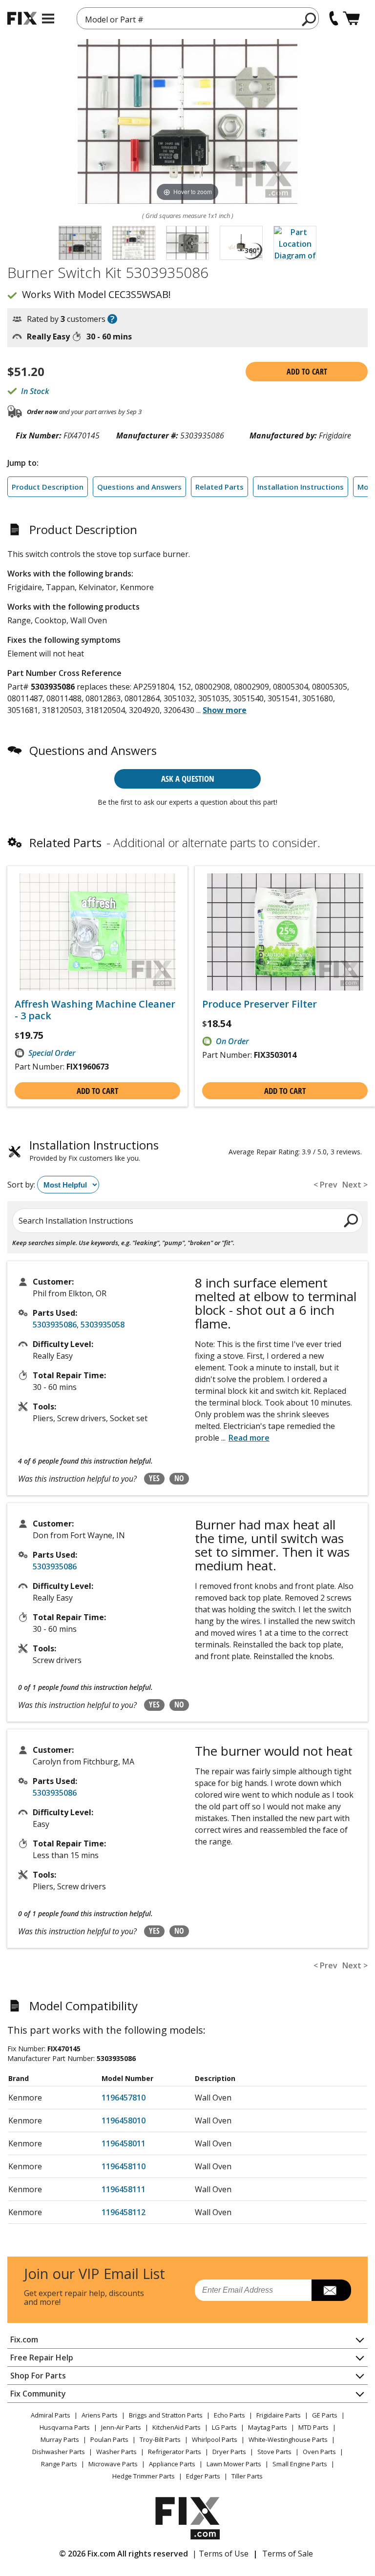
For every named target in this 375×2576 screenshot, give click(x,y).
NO (179, 1478)
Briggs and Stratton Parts (166, 2415)
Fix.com (24, 2339)
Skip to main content (188, 20)
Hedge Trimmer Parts (144, 2476)
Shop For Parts (38, 2376)
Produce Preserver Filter (260, 1004)
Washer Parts (116, 2452)
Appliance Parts (172, 2464)
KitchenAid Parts (177, 2427)
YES (154, 1478)
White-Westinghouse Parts (288, 2439)
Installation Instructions (301, 487)
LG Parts (224, 2427)
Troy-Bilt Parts (160, 2439)
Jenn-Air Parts (121, 2427)
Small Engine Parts (300, 2464)
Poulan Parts (109, 2439)
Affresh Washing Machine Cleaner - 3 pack (95, 1010)
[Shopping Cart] (351, 18)
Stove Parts (274, 2452)
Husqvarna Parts (65, 2427)
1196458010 (124, 2120)
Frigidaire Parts (279, 2415)
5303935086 (55, 1325)
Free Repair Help (42, 2358)
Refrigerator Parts (175, 2452)
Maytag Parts (268, 2427)
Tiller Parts (247, 2476)
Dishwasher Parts (59, 2452)
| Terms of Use (220, 2554)
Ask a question (188, 779)
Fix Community (38, 2394)
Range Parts (59, 2464)
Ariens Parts (100, 2415)
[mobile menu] (48, 19)
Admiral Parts (51, 2415)
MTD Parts (313, 2427)
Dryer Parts (229, 2452)
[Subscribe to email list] (331, 2290)
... (221, 710)
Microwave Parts (113, 2464)
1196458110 (124, 2166)
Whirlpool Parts (215, 2439)
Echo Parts (229, 2415)
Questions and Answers (139, 487)
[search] (309, 19)
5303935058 (103, 1325)
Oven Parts (319, 2452)
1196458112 (124, 2212)
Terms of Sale (288, 2554)
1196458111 (124, 2189)
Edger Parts (203, 2476)
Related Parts (219, 487)
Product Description (48, 487)
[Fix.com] (22, 18)
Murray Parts (60, 2439)
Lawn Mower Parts (234, 2464)
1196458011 (124, 2143)
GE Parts (325, 2415)
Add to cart (307, 372)
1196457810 (124, 2098)
